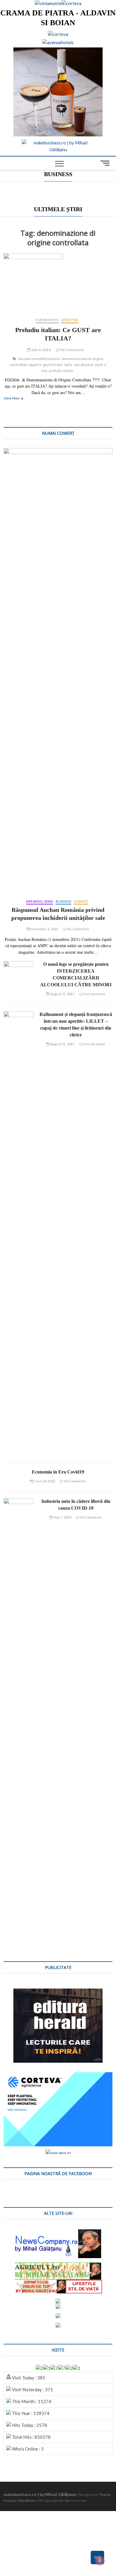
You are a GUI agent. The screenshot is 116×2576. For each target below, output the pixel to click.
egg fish (35, 365)
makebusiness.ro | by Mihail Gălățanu (40, 2494)
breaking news (40, 901)
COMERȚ (81, 901)
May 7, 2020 (62, 1517)
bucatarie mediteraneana (39, 359)
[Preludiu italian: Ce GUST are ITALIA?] (58, 283)
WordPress (27, 2501)
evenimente (47, 320)
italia (68, 365)
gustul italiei (53, 365)
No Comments (72, 350)
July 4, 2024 (41, 350)
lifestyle (70, 320)
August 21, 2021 (62, 994)
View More (18, 399)
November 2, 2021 (44, 929)
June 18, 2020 (44, 1481)
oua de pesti (84, 365)
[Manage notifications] (100, 2561)
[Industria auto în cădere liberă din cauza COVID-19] (18, 1720)
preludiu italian (61, 371)
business (64, 901)
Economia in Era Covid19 (58, 1472)
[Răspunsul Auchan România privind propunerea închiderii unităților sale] (58, 670)
